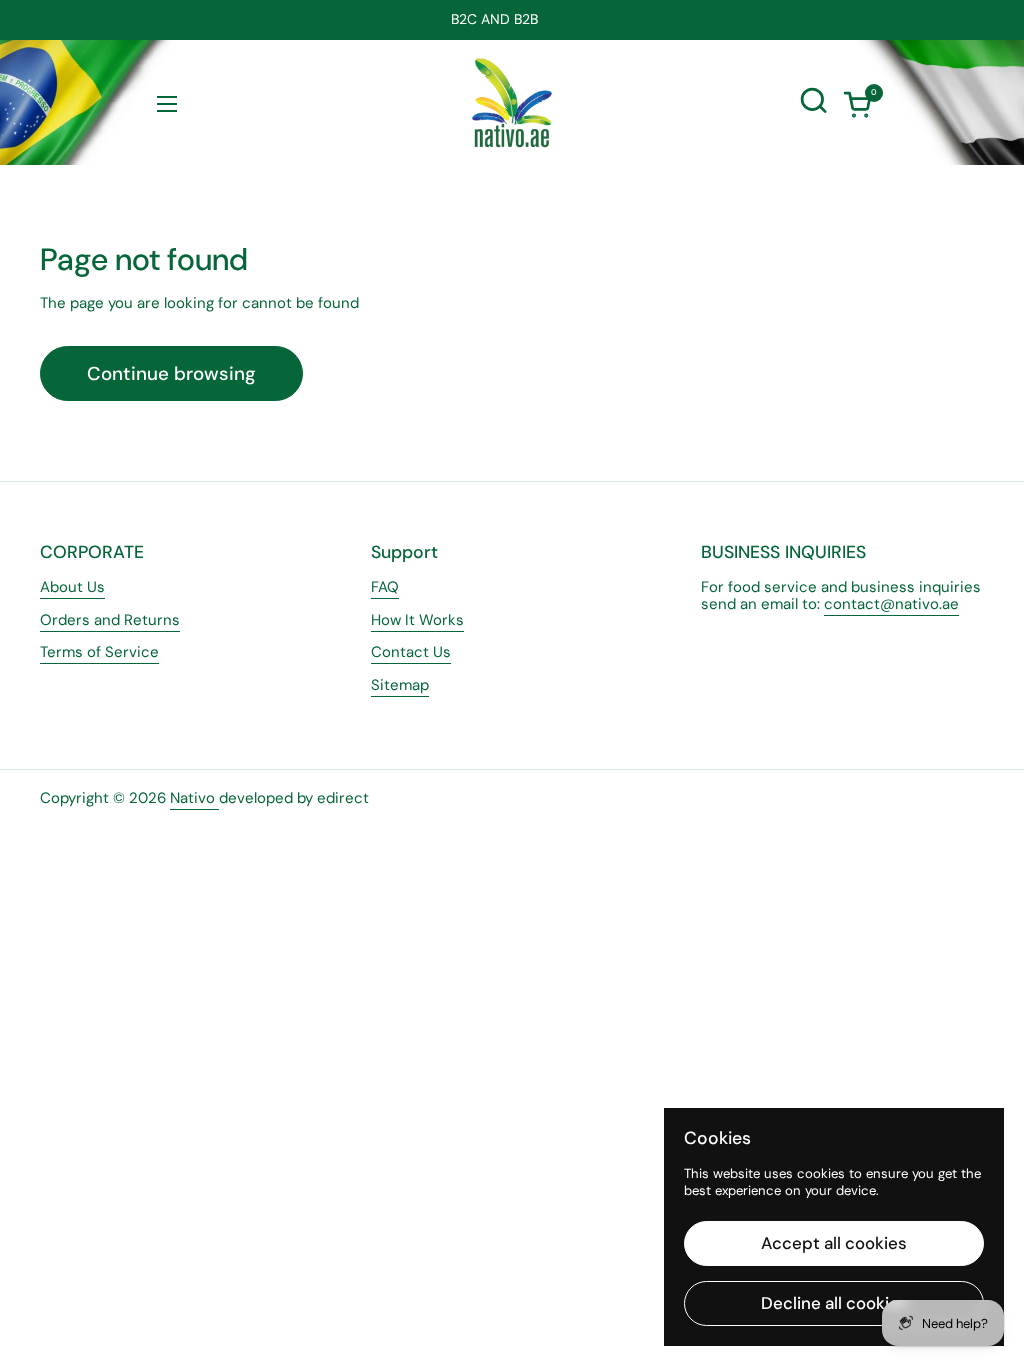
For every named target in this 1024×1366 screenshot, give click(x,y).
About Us (72, 587)
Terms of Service (99, 652)
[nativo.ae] (512, 103)
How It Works (417, 620)
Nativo (194, 798)
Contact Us (411, 652)
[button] (857, 104)
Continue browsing (171, 373)
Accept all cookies (834, 1243)
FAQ (385, 587)
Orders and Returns (110, 620)
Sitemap (400, 685)
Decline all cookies (834, 1303)
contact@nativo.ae (891, 604)
